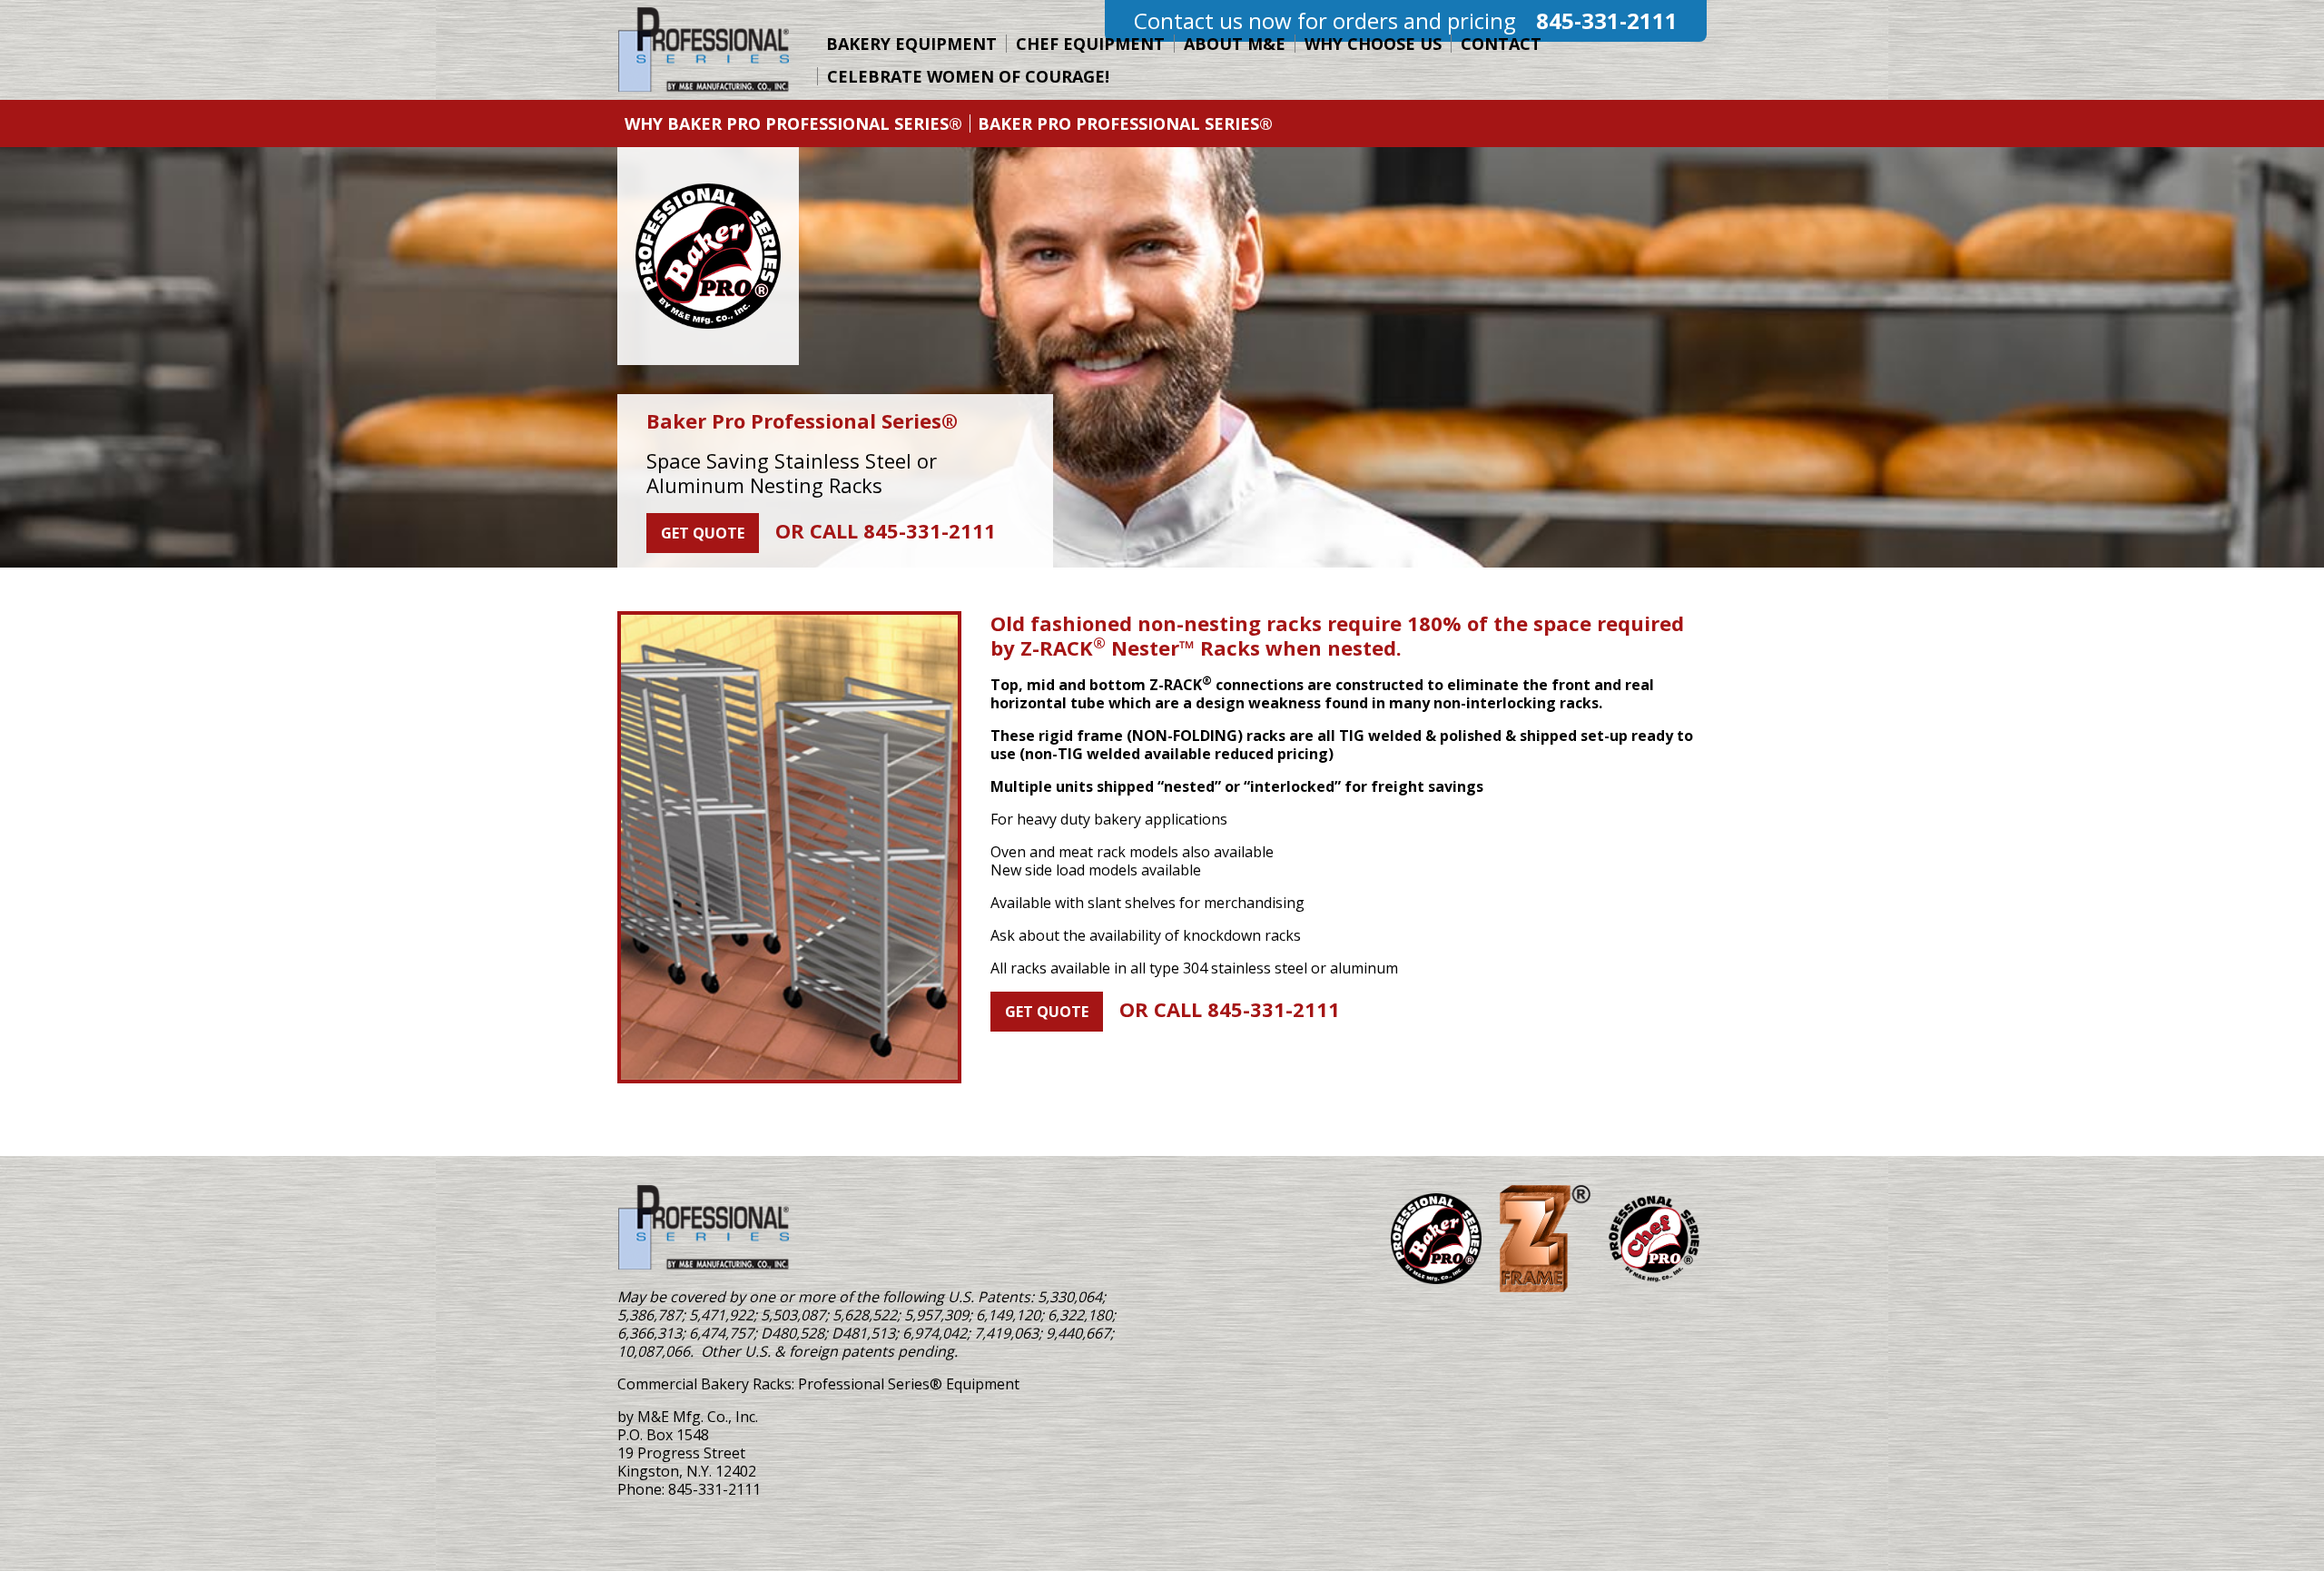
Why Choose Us (1373, 44)
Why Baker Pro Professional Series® (793, 124)
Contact (1501, 44)
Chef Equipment (1090, 44)
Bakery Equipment (911, 44)
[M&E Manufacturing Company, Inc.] (704, 1228)
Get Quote (703, 533)
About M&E (1235, 44)
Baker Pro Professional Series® (1125, 124)
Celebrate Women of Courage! (968, 76)
